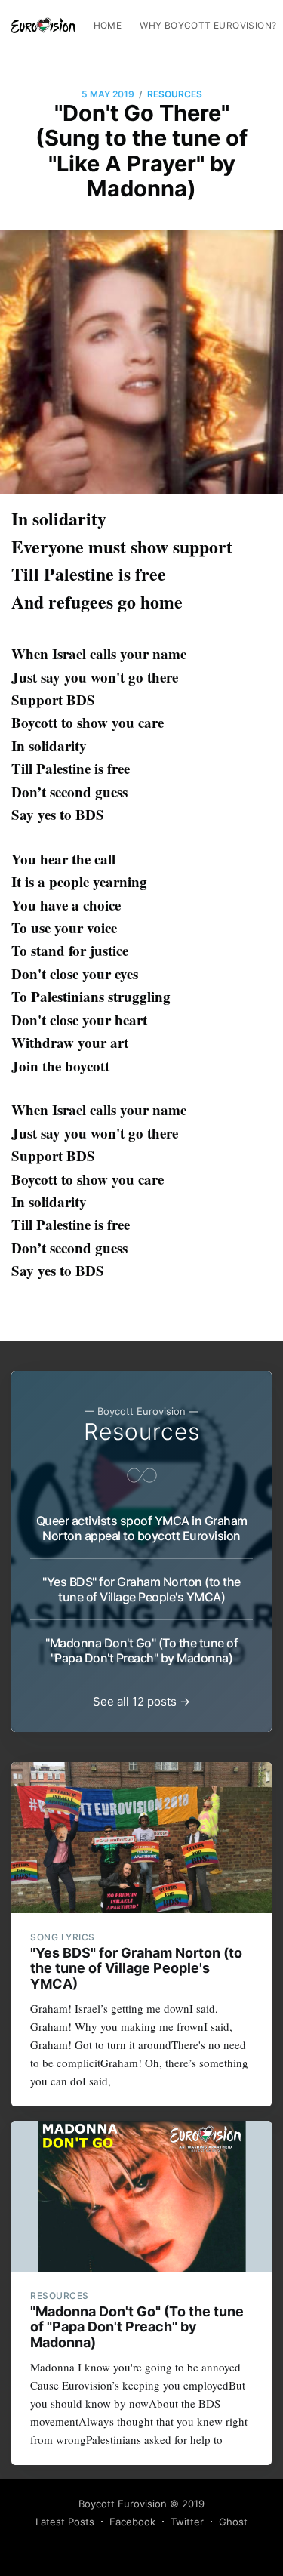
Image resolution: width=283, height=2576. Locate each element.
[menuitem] (108, 25)
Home (108, 25)
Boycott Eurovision (123, 2504)
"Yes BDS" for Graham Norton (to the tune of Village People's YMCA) (141, 1589)
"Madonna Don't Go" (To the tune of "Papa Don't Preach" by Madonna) (141, 1650)
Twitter (187, 2522)
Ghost (233, 2522)
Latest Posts (65, 2522)
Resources (175, 94)
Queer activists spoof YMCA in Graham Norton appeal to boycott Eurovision (142, 1528)
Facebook (132, 2522)
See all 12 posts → (141, 1701)
